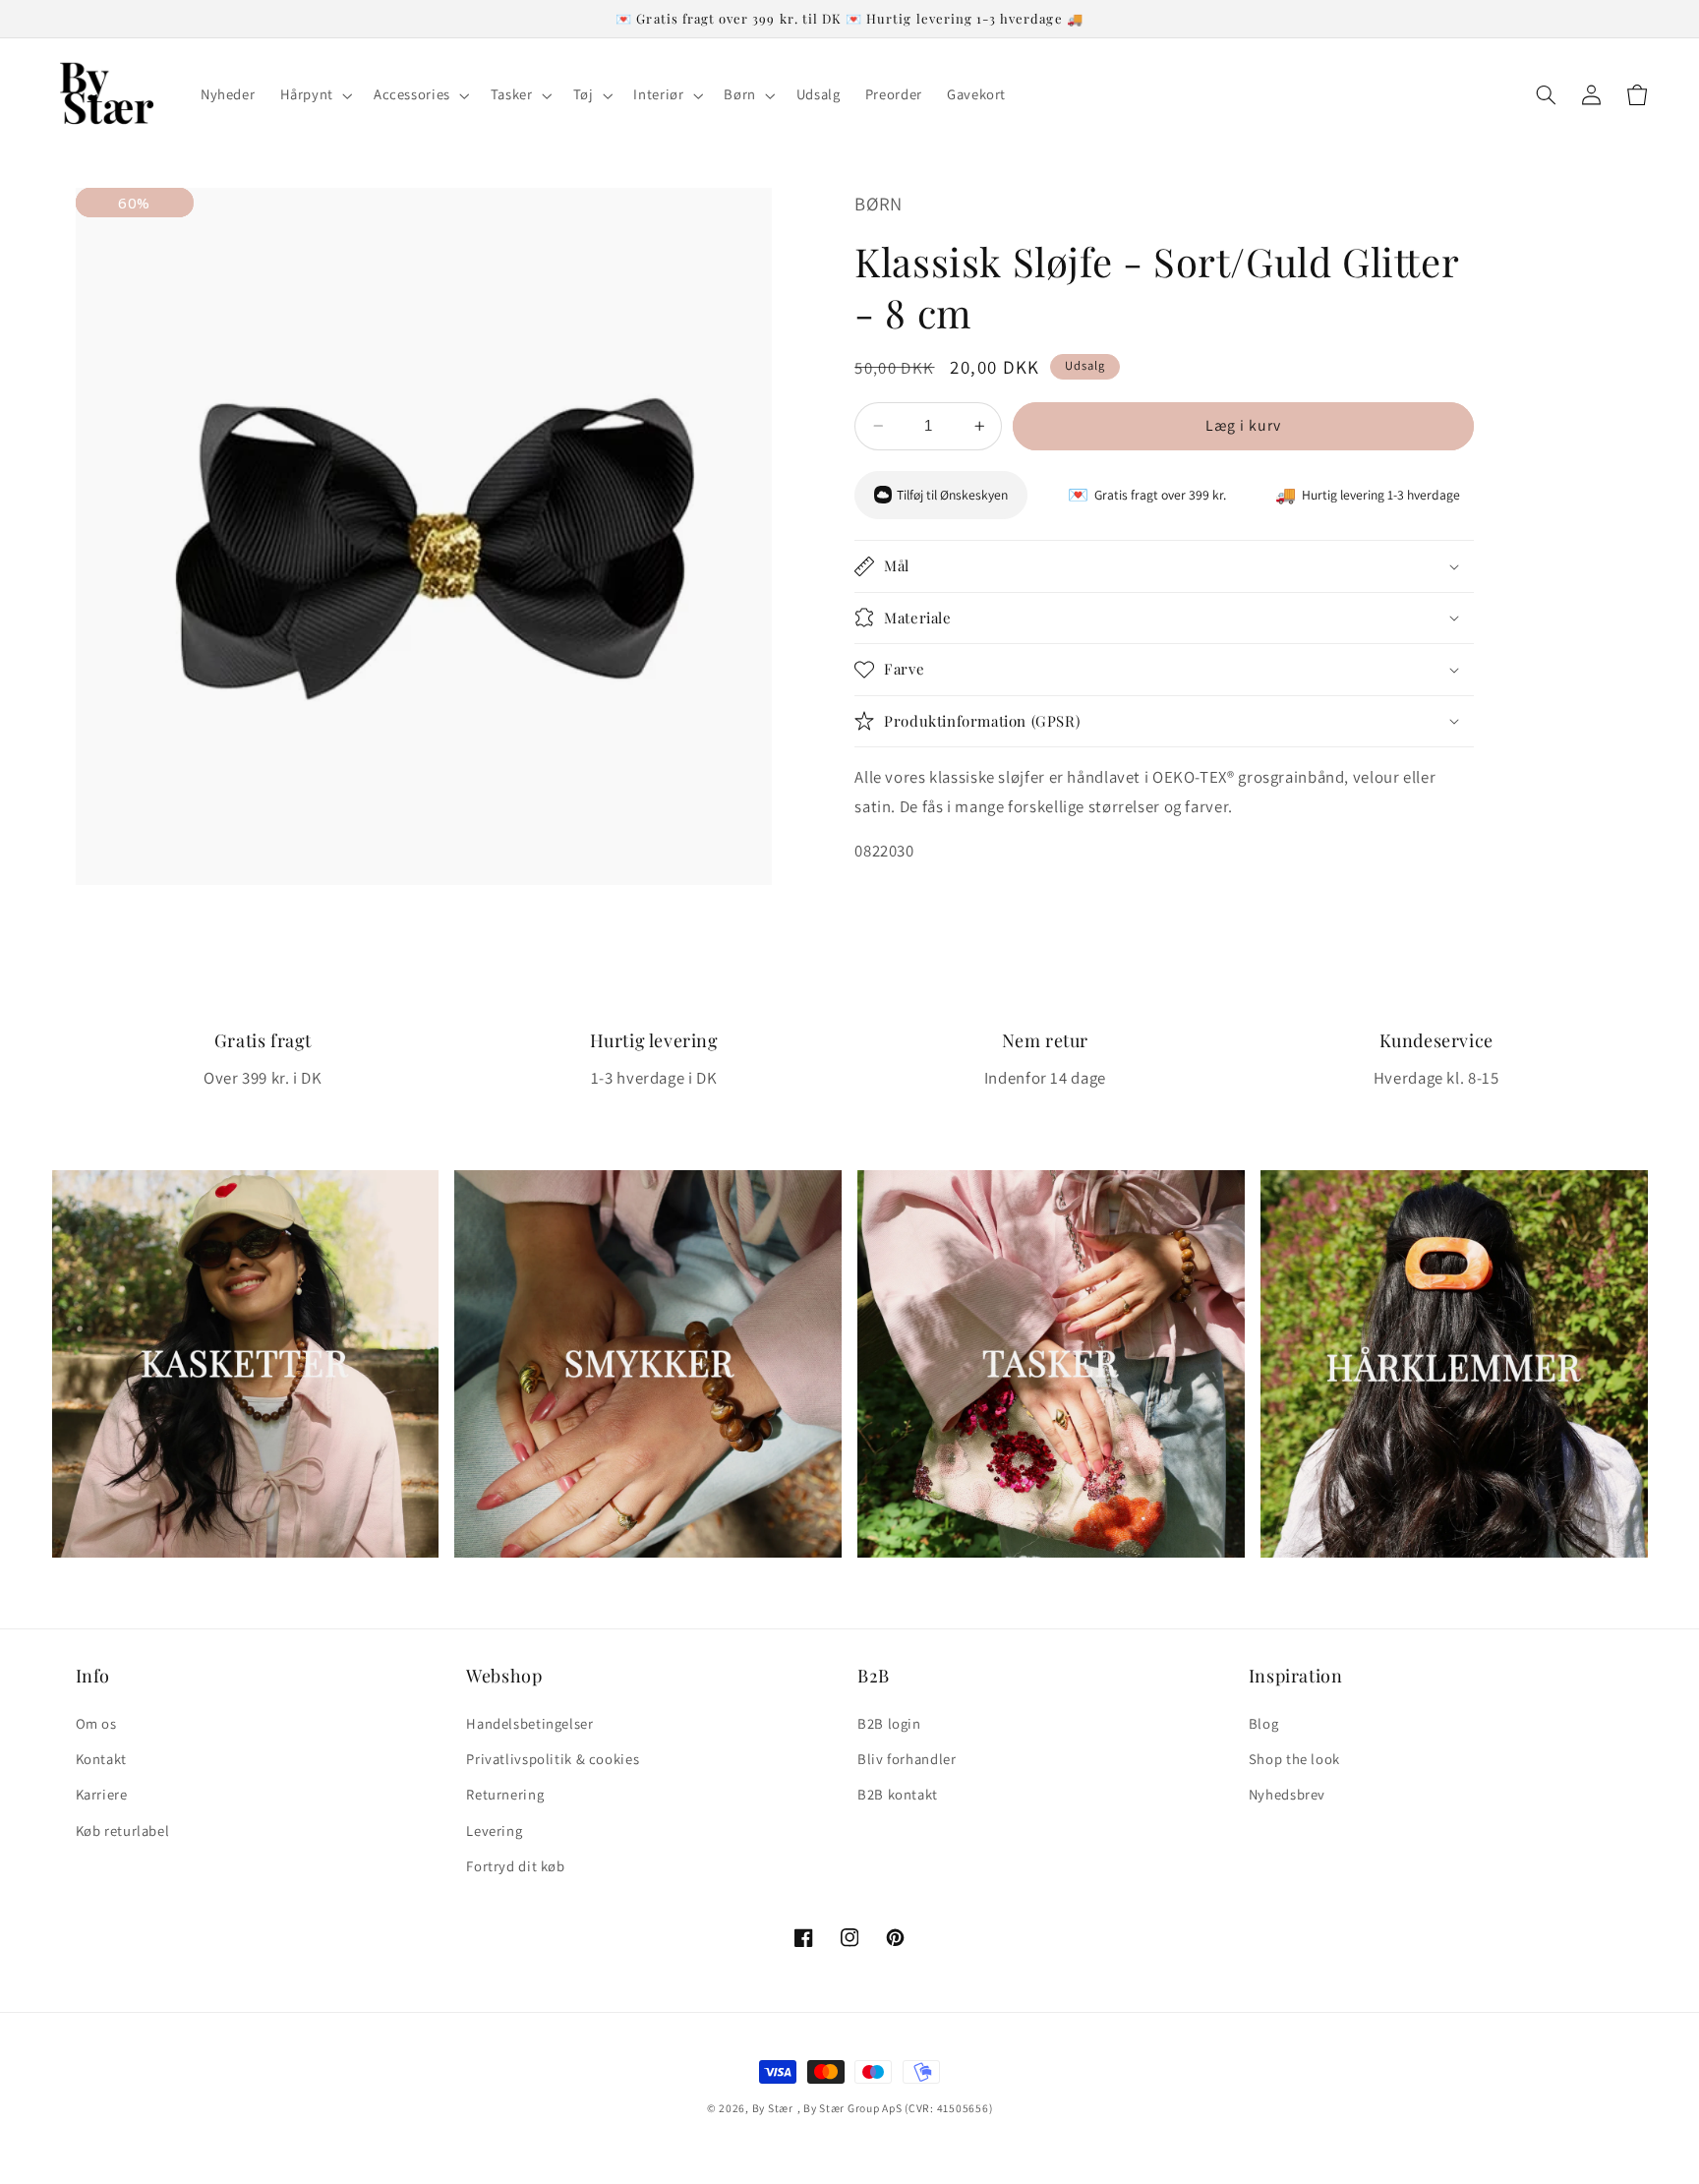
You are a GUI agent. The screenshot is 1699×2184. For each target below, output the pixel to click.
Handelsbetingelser (529, 1723)
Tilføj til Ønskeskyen (952, 495)
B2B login (889, 1723)
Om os (96, 1723)
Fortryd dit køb (515, 1866)
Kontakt (101, 1759)
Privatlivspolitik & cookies (553, 1759)
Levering (494, 1830)
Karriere (102, 1794)
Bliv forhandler (907, 1759)
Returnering (505, 1794)
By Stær (773, 2108)
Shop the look (1294, 1759)
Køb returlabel (123, 1830)
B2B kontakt (898, 1794)
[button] (314, 95)
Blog (1264, 1723)
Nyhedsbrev (1287, 1794)
